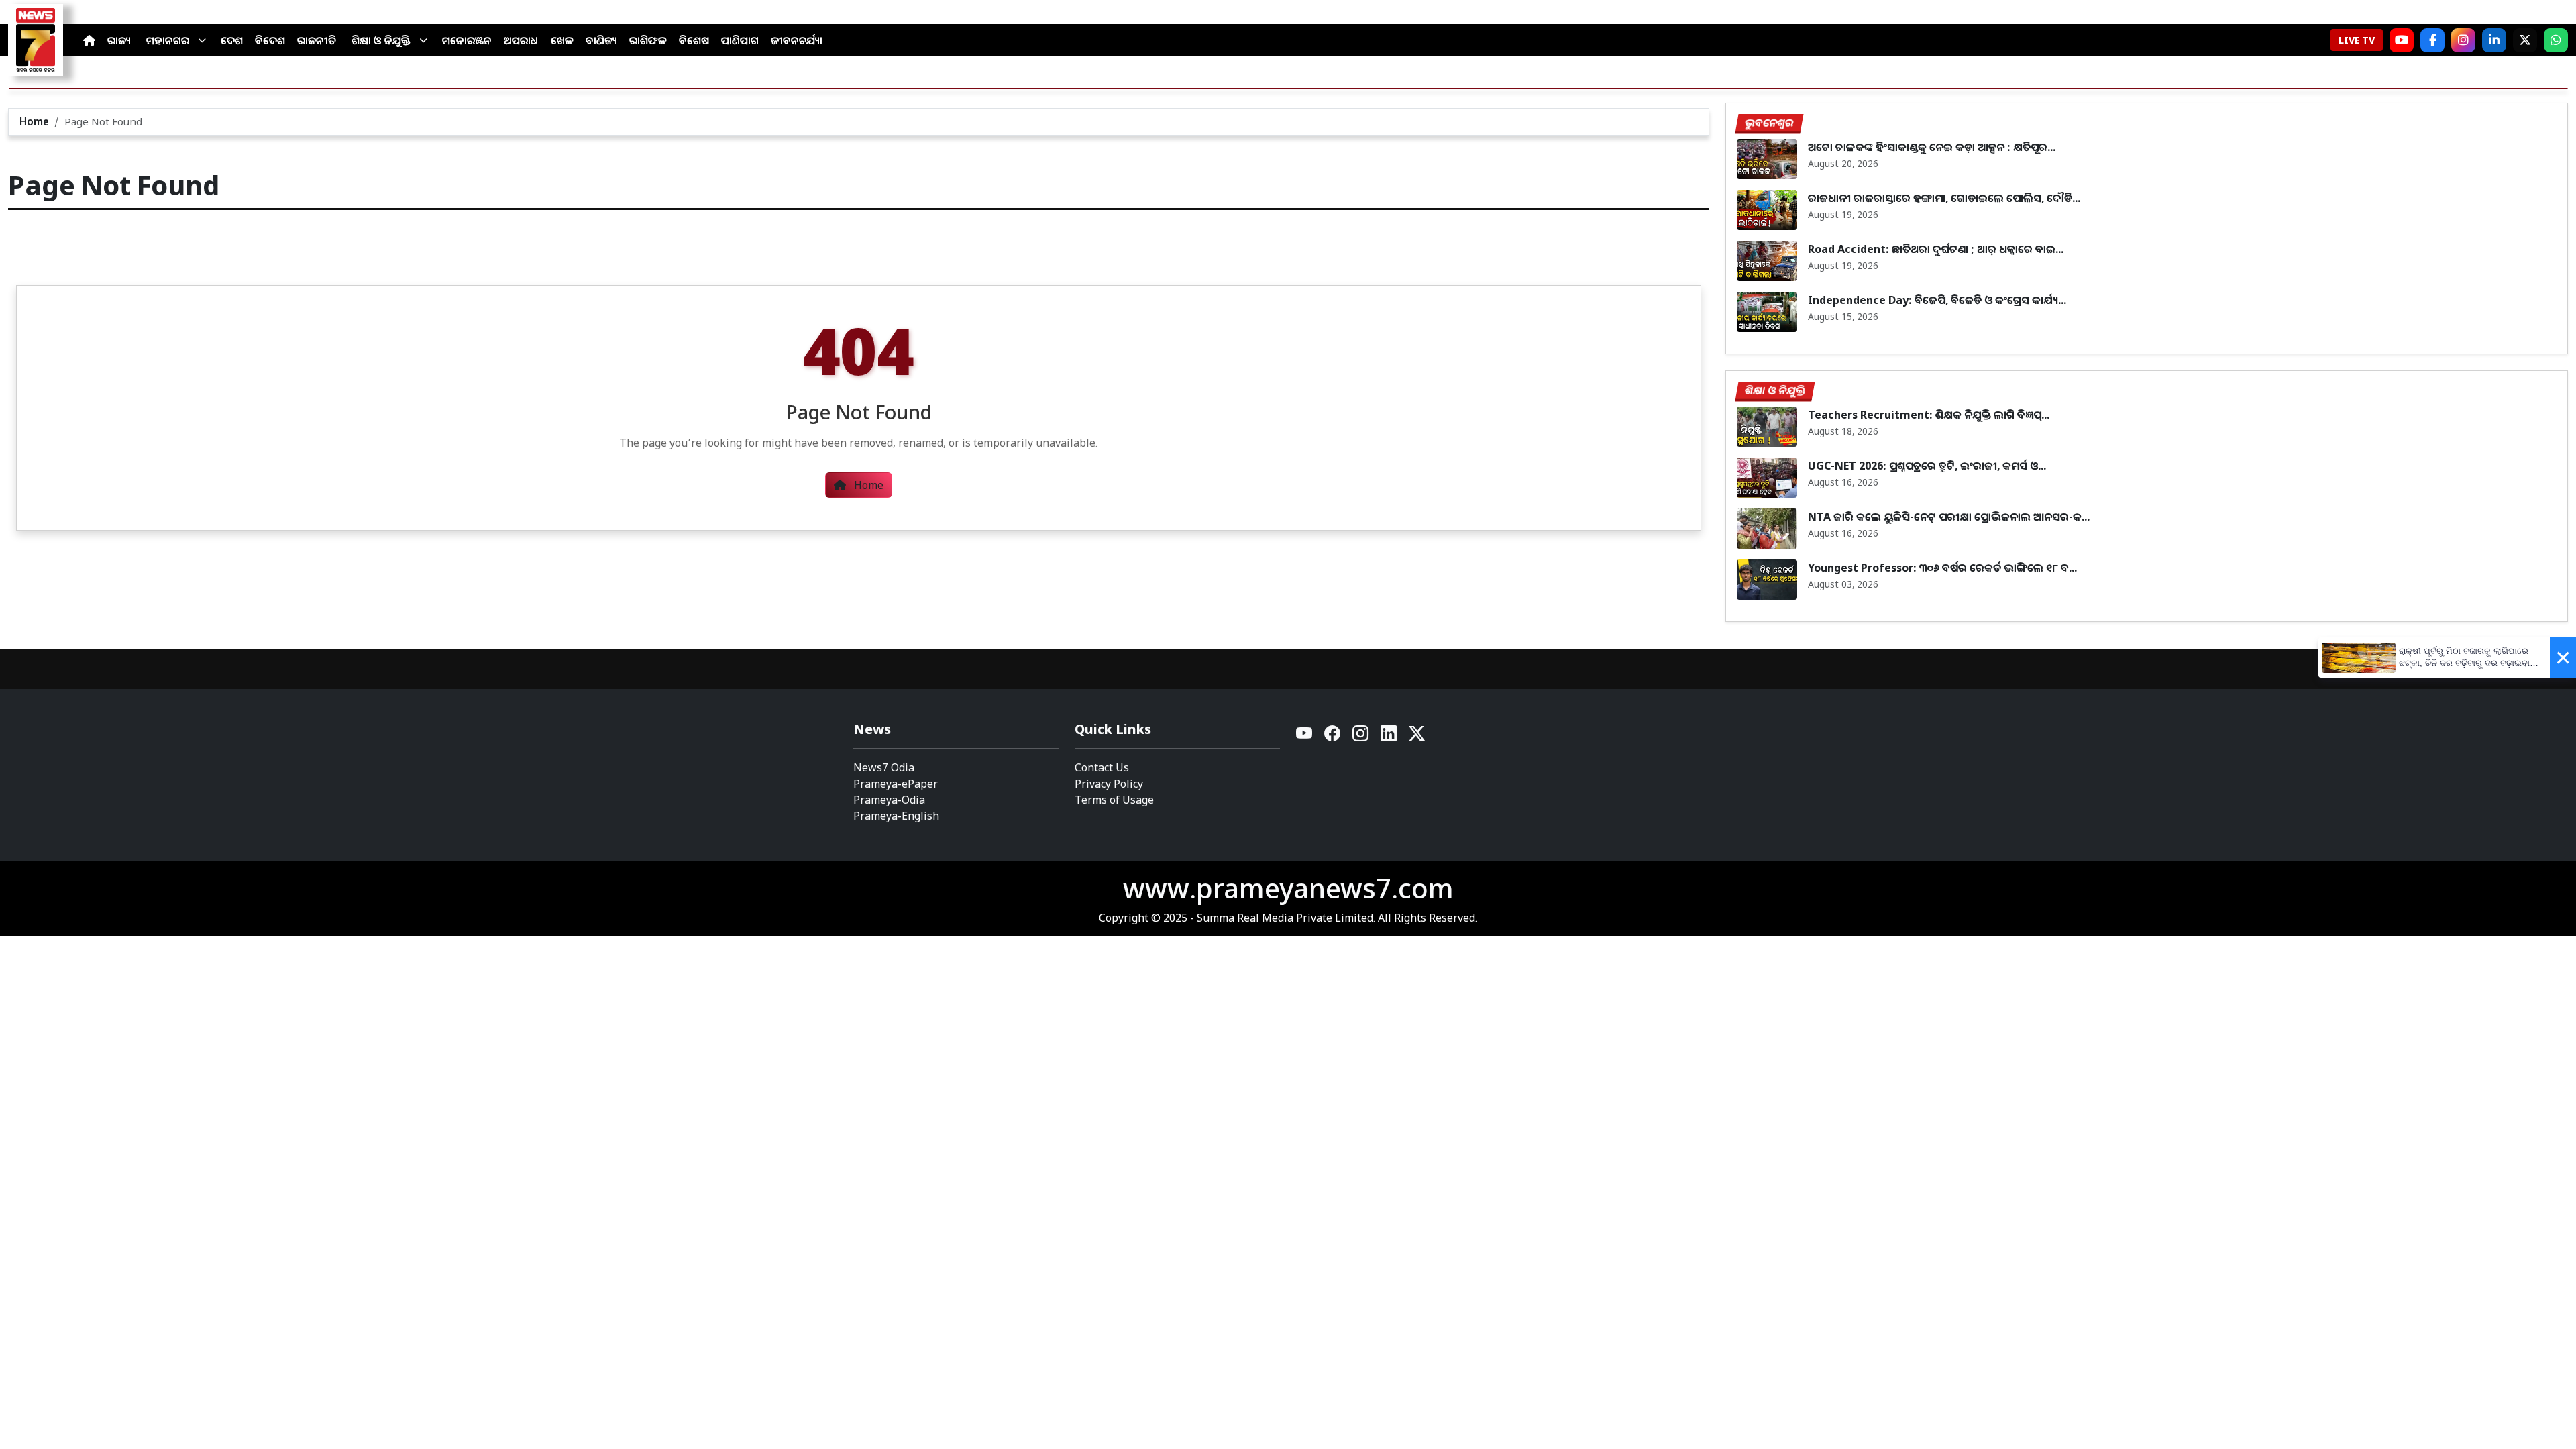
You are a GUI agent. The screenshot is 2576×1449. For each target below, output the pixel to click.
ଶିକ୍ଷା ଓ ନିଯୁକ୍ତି (381, 40)
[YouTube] (1305, 737)
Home (34, 121)
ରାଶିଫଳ (648, 40)
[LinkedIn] (2494, 40)
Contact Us (1102, 767)
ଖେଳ (562, 40)
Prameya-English (896, 816)
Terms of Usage (1114, 800)
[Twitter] (1417, 737)
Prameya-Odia (889, 800)
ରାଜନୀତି (317, 40)
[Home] (89, 40)
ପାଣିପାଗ (740, 40)
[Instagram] (2463, 40)
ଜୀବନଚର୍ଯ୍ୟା (797, 40)
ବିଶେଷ (694, 40)
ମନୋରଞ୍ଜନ (467, 40)
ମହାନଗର (168, 40)
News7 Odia (884, 767)
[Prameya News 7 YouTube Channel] (2402, 40)
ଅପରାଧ (521, 40)
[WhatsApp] (2556, 40)
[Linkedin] (1389, 737)
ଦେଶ (232, 40)
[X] (2525, 40)
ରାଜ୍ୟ (119, 40)
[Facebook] (2432, 40)
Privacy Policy (1109, 784)
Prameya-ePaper (896, 784)
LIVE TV (2357, 40)
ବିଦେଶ (270, 40)
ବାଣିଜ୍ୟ (601, 40)
